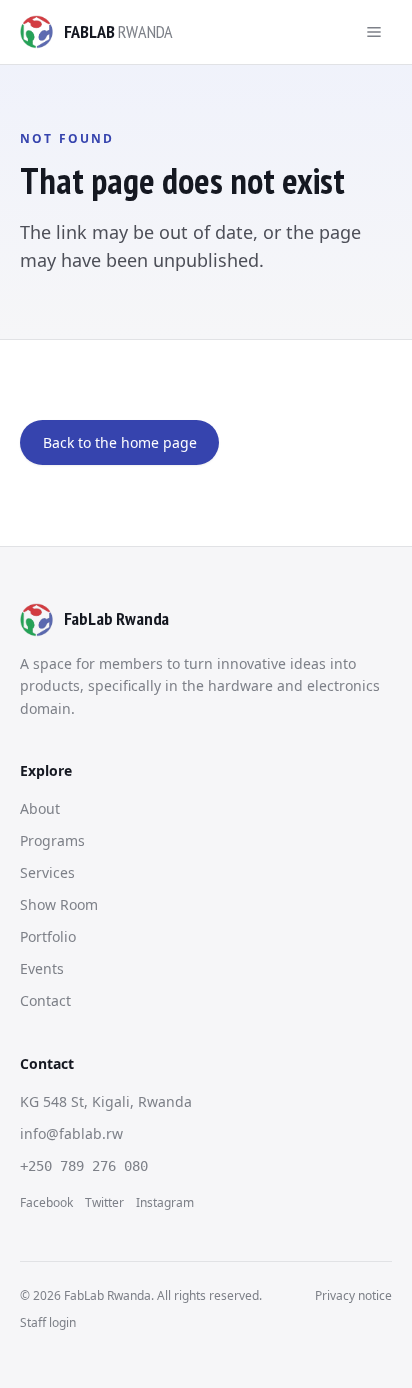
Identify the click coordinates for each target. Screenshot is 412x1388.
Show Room (59, 904)
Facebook (46, 1202)
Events (42, 968)
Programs (52, 840)
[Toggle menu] (374, 32)
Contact (45, 1000)
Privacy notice (353, 1295)
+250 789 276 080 (84, 1166)
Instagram (165, 1202)
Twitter (104, 1202)
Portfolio (48, 936)
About (40, 808)
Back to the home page (120, 442)
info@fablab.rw (71, 1133)
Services (47, 872)
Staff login (48, 1322)
